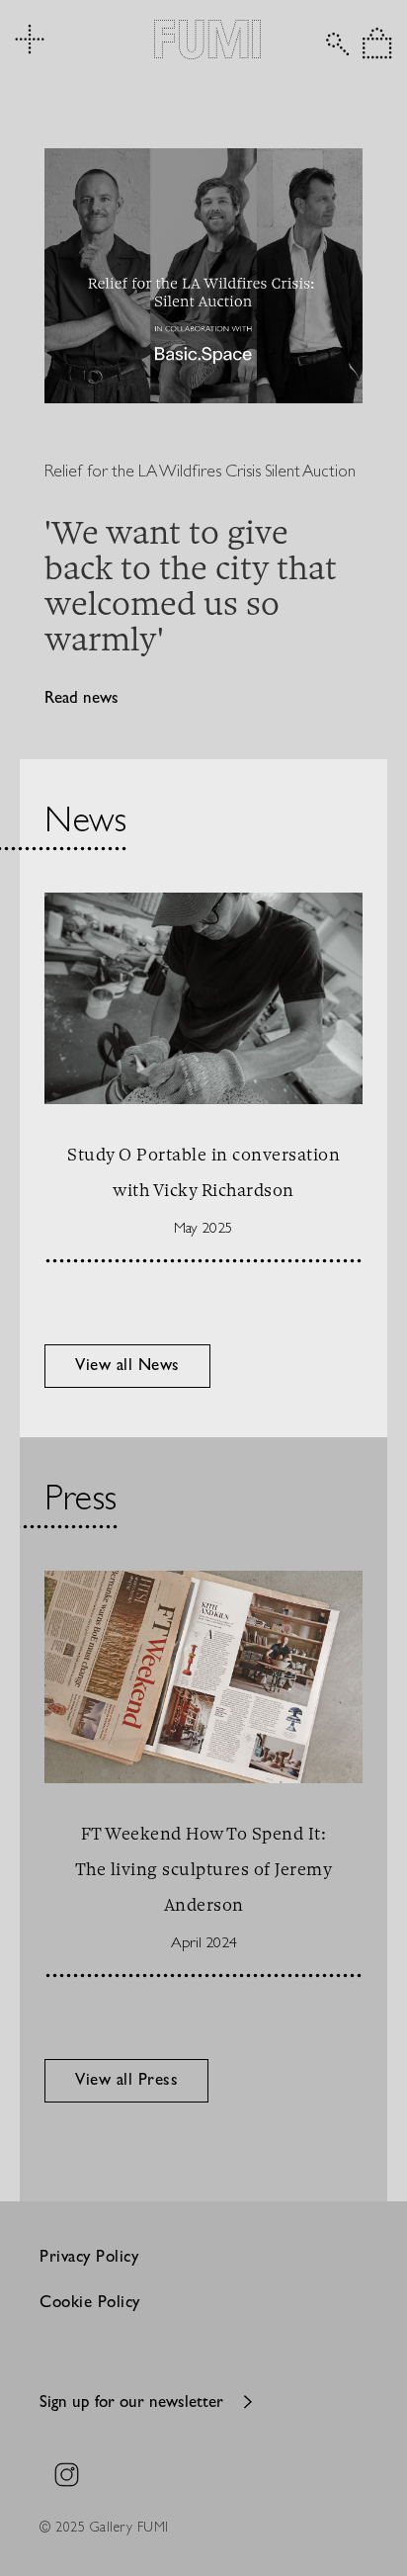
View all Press (126, 2081)
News (85, 824)
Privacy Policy (89, 2258)
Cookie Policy (90, 2304)
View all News (127, 1367)
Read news (81, 699)
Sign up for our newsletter (131, 2404)
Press (81, 1502)
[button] (377, 43)
